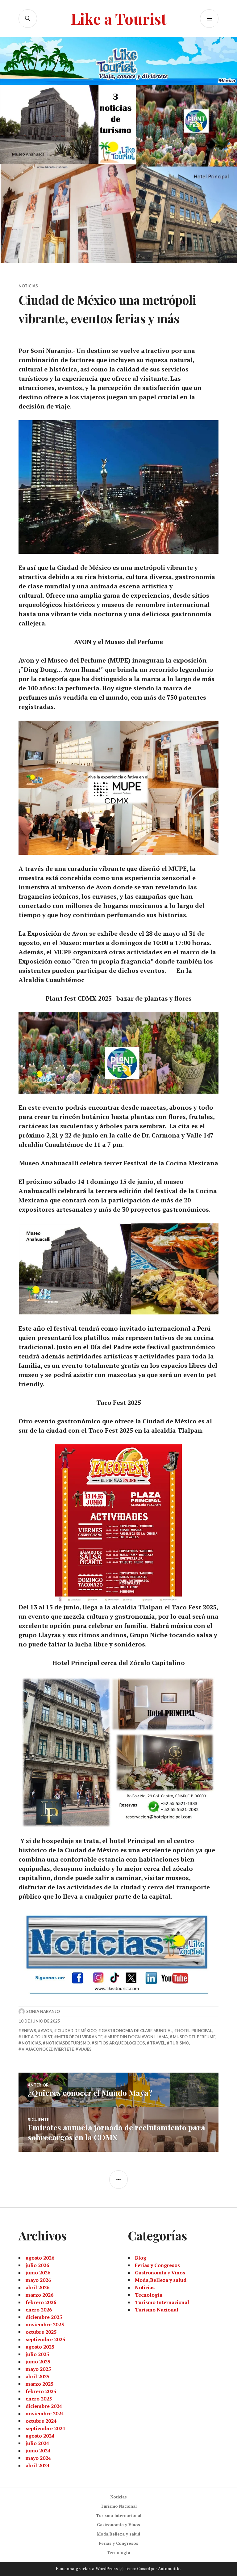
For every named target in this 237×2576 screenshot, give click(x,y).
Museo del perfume (194, 2037)
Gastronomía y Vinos (160, 2273)
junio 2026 (38, 2273)
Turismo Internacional (162, 2302)
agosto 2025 (40, 2347)
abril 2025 (37, 2376)
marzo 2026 (39, 2295)
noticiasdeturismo (68, 2043)
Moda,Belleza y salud (161, 2280)
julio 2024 (37, 2443)
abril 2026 (37, 2287)
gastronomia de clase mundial (137, 2031)
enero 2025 (39, 2399)
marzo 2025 (39, 2384)
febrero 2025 (41, 2391)
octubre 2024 (41, 2421)
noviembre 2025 (45, 2324)
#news (29, 2031)
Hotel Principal (195, 2031)
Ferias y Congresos (157, 2265)
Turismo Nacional (157, 2310)
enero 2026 (39, 2310)
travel (158, 2043)
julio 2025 (37, 2354)
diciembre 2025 (44, 2317)
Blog (141, 2258)
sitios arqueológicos (120, 2043)
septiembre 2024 (45, 2428)
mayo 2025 (38, 2369)
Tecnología (149, 2295)
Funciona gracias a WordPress (87, 2569)
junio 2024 (38, 2451)
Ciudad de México (77, 2031)
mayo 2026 (38, 2280)
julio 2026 (37, 2265)
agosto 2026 (40, 2258)
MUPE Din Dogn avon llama (138, 2037)
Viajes (85, 2049)
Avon (47, 2031)
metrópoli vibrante (80, 2037)
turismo (179, 2043)
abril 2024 (37, 2465)
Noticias (28, 286)
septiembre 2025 (45, 2339)
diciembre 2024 (44, 2406)
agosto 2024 (40, 2436)
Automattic (169, 2569)
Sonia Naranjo (43, 2011)
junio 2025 (38, 2362)
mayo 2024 (38, 2458)
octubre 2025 (41, 2332)
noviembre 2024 (45, 2413)
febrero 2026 (41, 2302)
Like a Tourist (119, 18)
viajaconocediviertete (48, 2049)
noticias (31, 2043)
